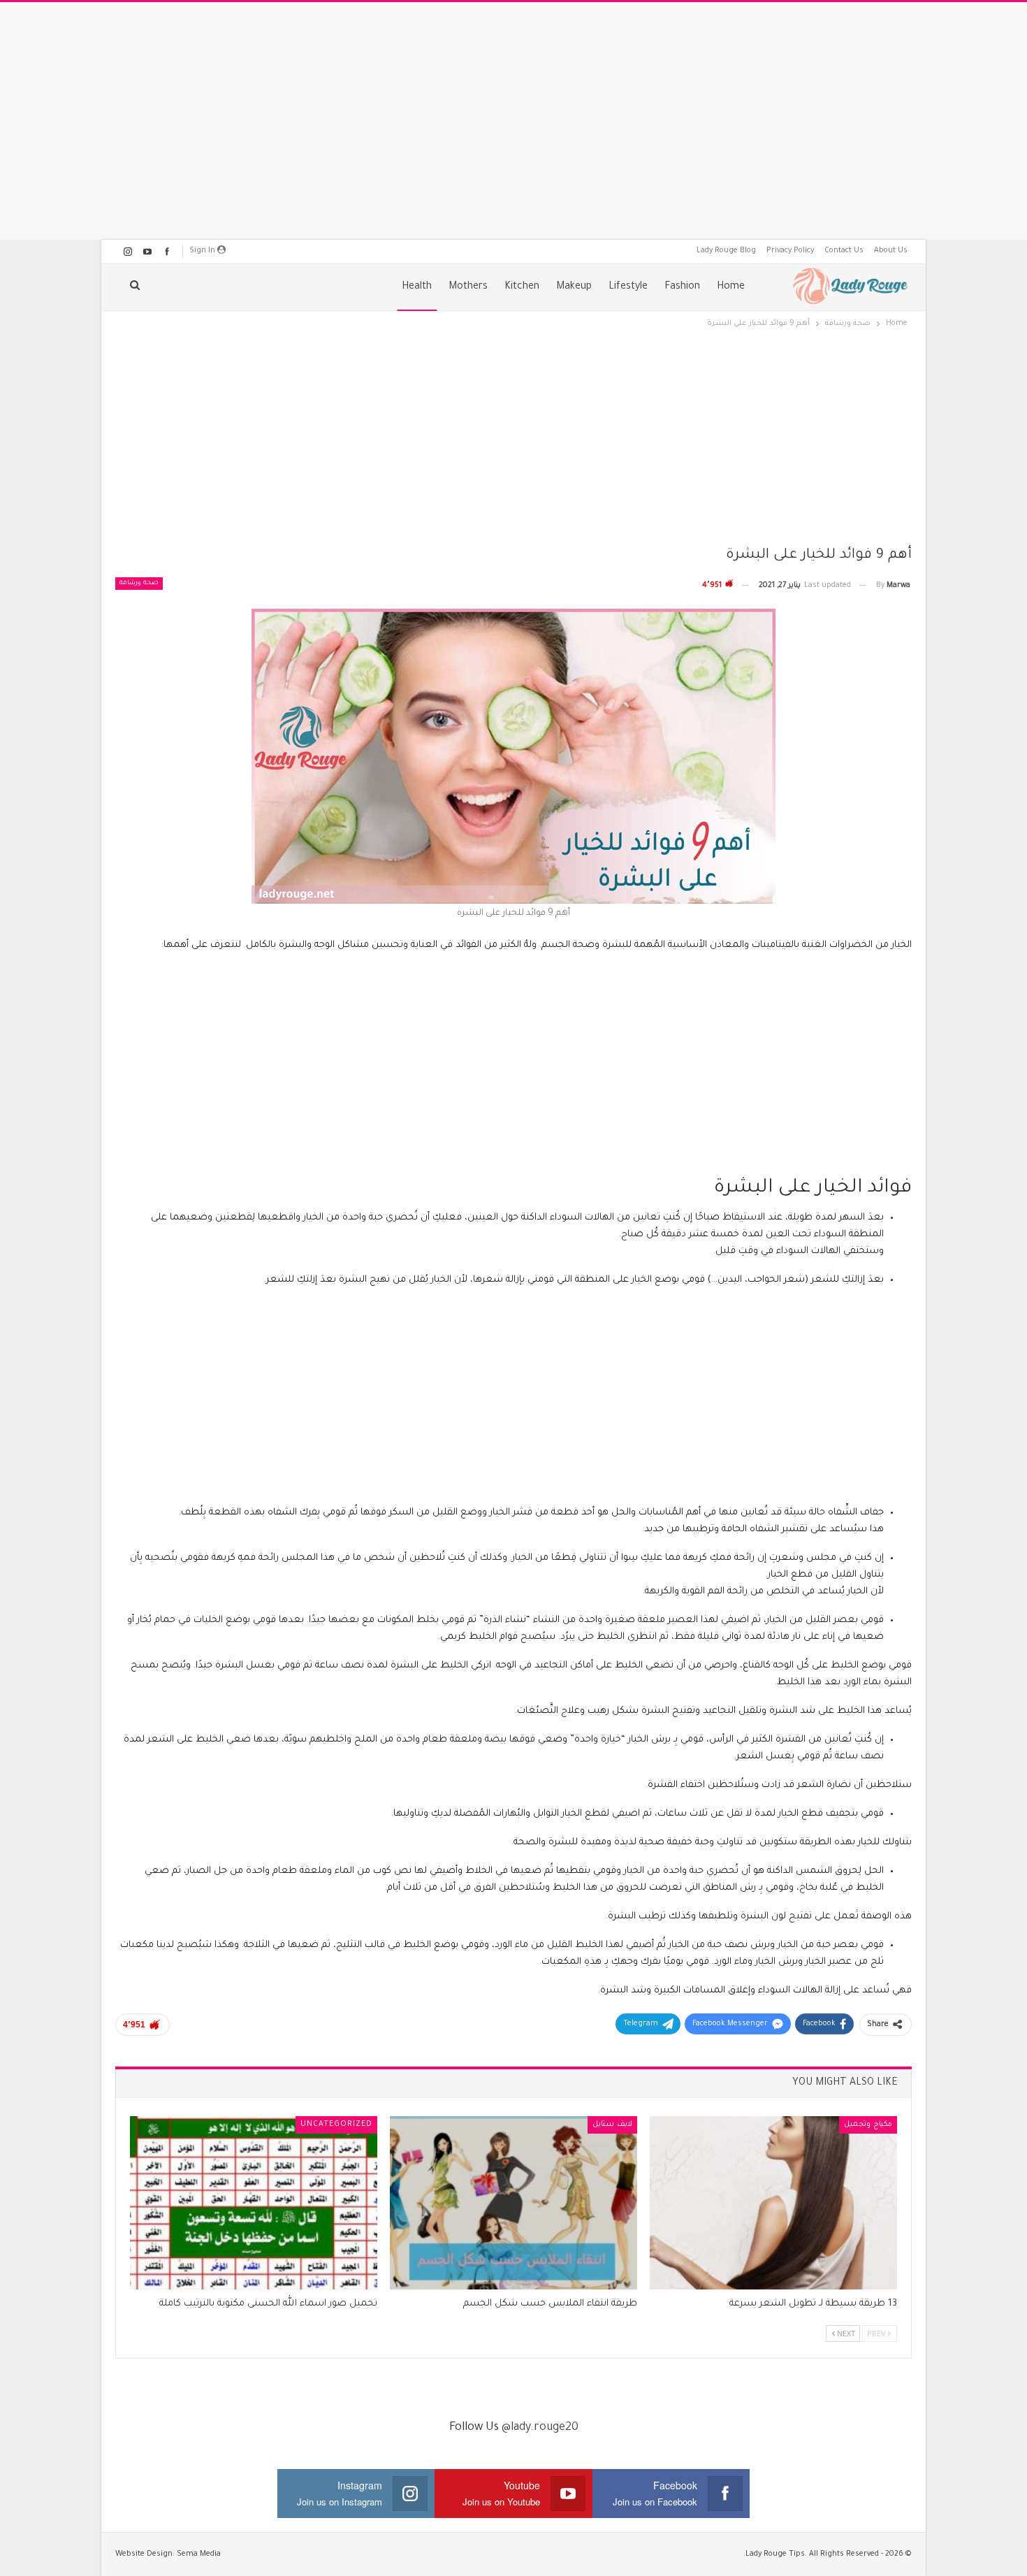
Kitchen (522, 287)
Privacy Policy (790, 251)
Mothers (468, 287)
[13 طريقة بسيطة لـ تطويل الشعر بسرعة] (773, 2203)
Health (417, 287)
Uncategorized (336, 2125)
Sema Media (199, 2554)
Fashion (682, 287)
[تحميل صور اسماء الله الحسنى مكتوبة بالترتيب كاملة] (254, 2203)
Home (731, 287)
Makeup (574, 287)
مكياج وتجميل (868, 2125)
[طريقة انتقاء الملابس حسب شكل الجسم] (513, 2203)
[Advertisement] (513, 121)
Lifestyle (628, 287)
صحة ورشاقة (139, 584)
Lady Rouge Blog (726, 251)
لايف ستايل (612, 2125)
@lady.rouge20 (540, 2428)
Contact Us (844, 251)
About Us (891, 251)
